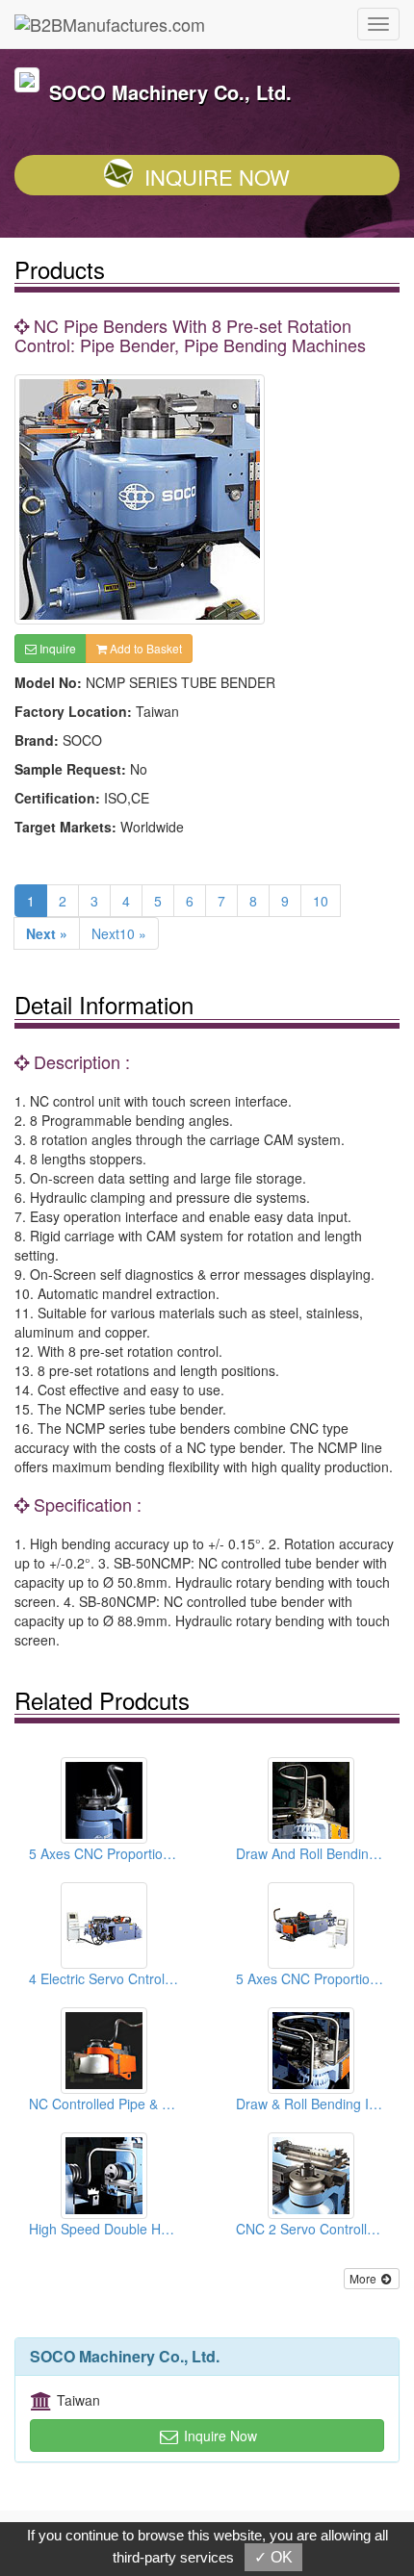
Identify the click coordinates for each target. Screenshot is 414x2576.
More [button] (364, 2278)
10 (321, 901)
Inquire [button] (56, 648)
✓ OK (273, 2557)
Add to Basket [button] (144, 648)
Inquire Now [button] (219, 2436)
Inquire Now (217, 177)
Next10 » (119, 933)
